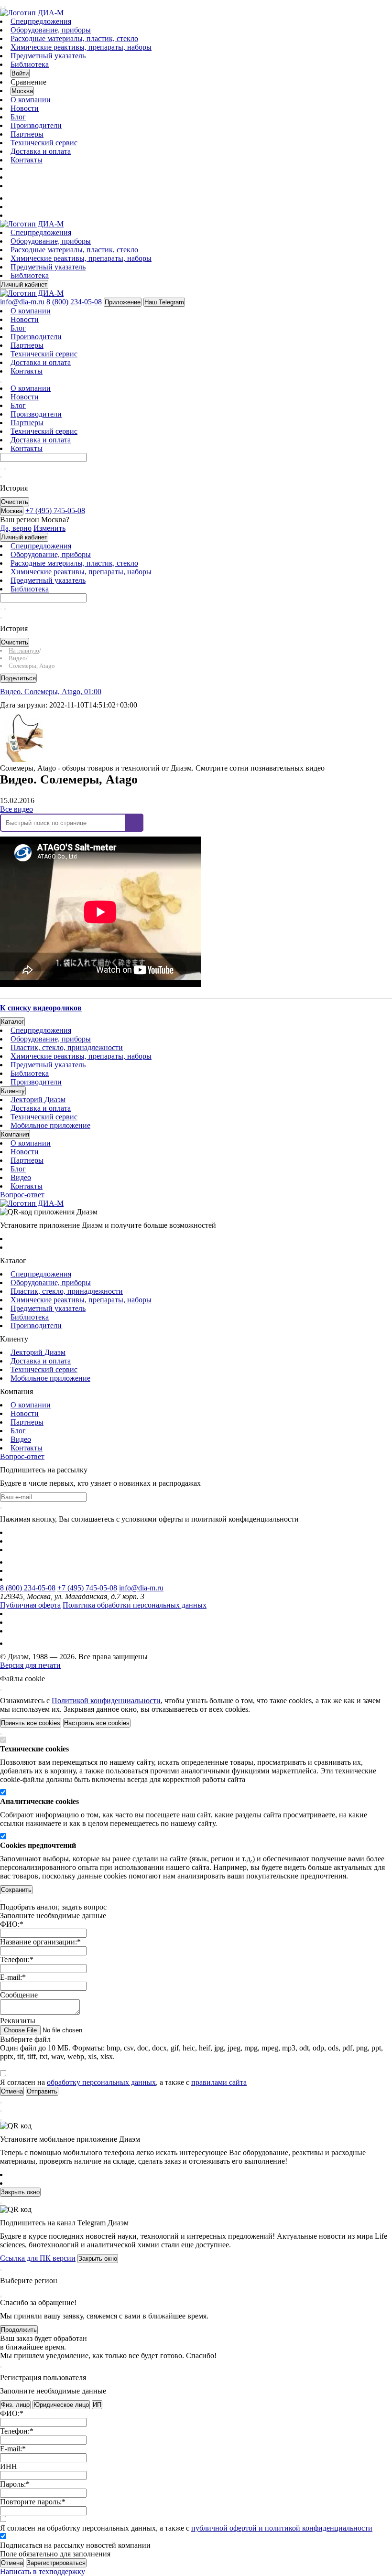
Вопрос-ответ (22, 1195)
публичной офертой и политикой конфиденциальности (282, 2528)
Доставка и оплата (41, 151)
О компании (31, 100)
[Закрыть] (1, 1690)
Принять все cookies (31, 1723)
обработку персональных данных (101, 2082)
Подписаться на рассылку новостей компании (75, 2545)
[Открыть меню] (1, 7)
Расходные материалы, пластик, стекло (74, 38)
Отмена (12, 2563)
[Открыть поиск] (5, 7)
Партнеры (27, 134)
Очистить (15, 502)
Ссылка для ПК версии (38, 2258)
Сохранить (16, 1890)
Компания (15, 1134)
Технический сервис (44, 143)
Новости (25, 108)
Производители (36, 125)
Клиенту (13, 1091)
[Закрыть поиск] (1, 477)
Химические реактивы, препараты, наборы (81, 47)
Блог (18, 117)
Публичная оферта (30, 1605)
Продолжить (19, 2330)
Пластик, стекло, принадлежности (67, 1047)
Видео (21, 1177)
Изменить (49, 528)
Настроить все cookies (97, 1723)
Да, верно (16, 528)
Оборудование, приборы (51, 30)
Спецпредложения (41, 21)
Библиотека (30, 64)
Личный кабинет (24, 284)
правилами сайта (219, 2082)
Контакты (27, 160)
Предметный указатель (48, 56)
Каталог (12, 1022)
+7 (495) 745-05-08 (87, 1588)
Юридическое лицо (61, 2405)
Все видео (16, 809)
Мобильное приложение (50, 1125)
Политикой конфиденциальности (106, 1701)
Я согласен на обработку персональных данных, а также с (186, 2528)
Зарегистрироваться (56, 2563)
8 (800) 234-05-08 (28, 1588)
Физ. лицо (15, 2405)
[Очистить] (5, 469)
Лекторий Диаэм (38, 1100)
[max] (16, 198)
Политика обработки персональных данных (135, 1605)
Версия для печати (30, 1665)
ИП (97, 2405)
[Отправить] (1, 469)
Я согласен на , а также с (123, 2082)
